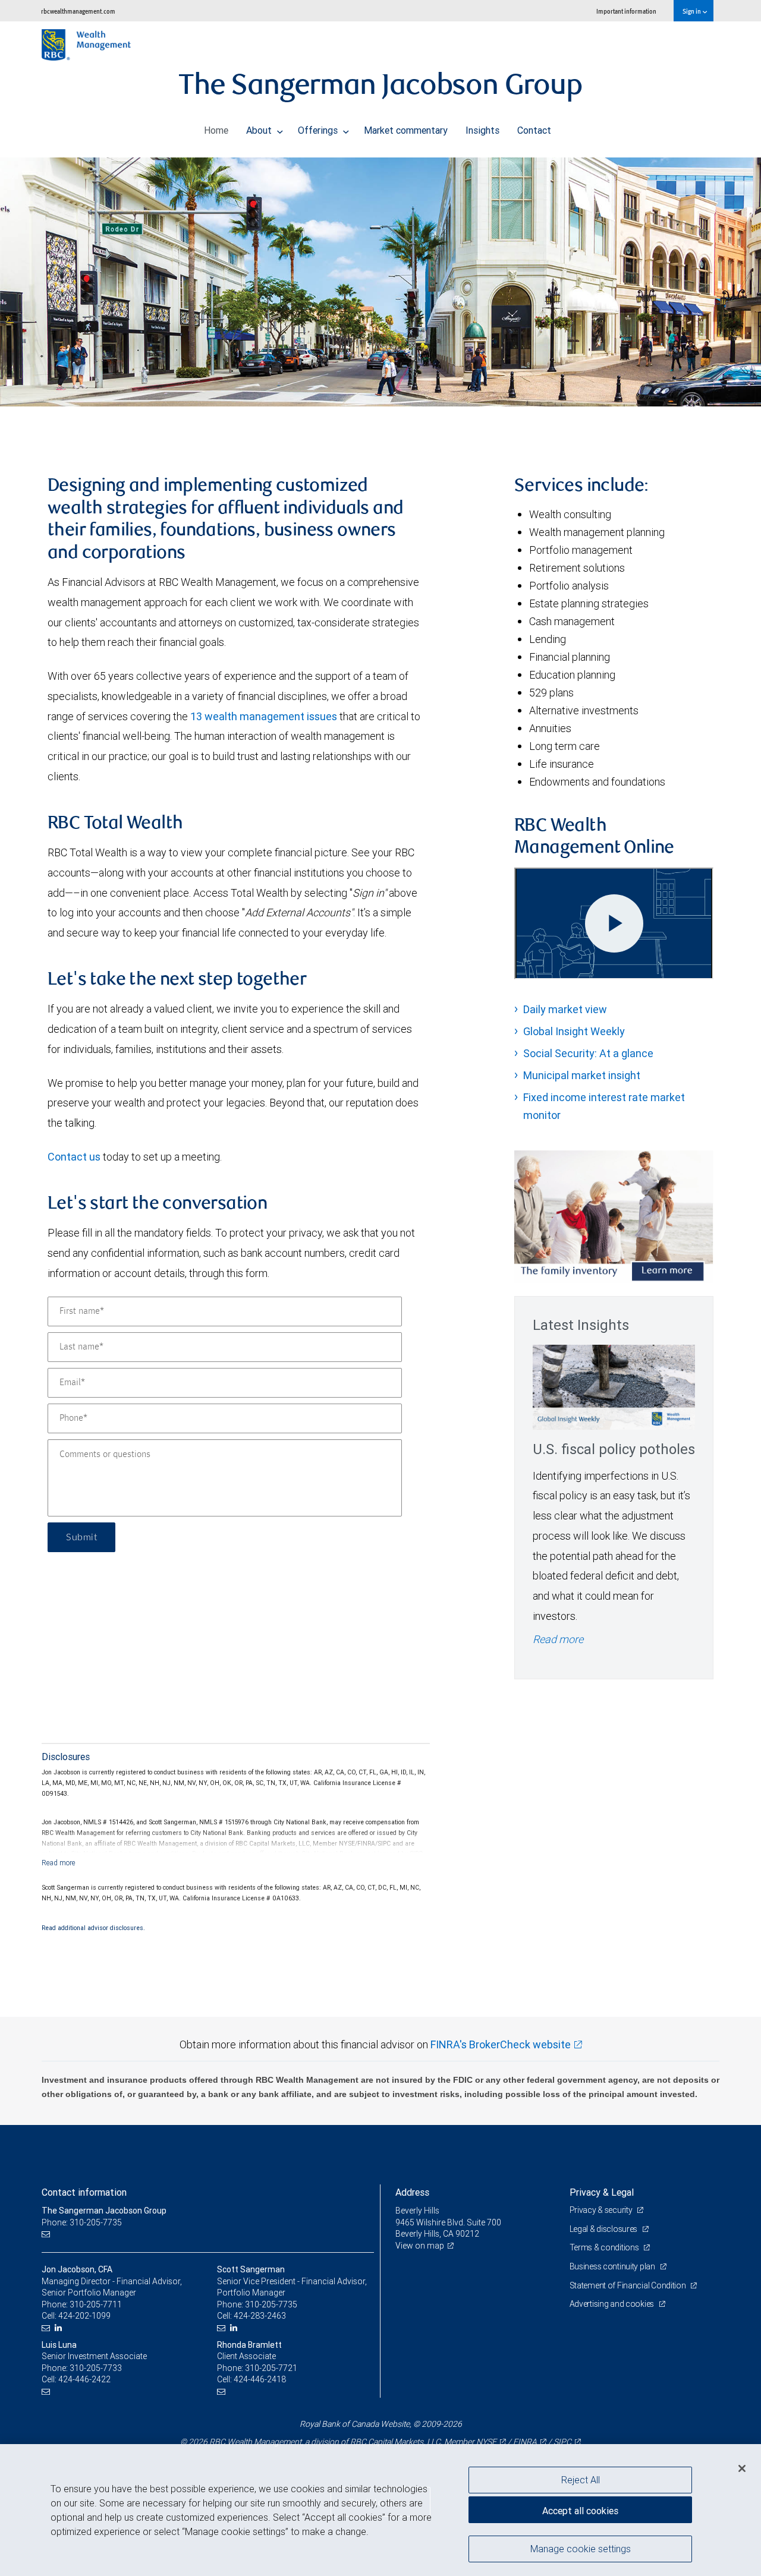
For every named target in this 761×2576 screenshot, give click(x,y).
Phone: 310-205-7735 (82, 2222)
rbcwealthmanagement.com (78, 11)
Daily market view (565, 1009)
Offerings (319, 130)
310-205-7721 (271, 2368)
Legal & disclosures (604, 2229)
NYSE (486, 2442)
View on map (420, 2246)
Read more (558, 1639)
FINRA (525, 2442)
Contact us (74, 1157)
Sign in (692, 11)
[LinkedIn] (60, 2328)
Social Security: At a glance (588, 1053)
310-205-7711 (96, 2304)
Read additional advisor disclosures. (93, 1928)
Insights (482, 130)
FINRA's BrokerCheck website (501, 2044)
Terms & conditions (605, 2247)
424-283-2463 (260, 2316)
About (260, 130)
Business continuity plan (613, 2266)
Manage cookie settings (581, 2548)
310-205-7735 (271, 2304)
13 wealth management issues (264, 716)
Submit (81, 1537)
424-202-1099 (84, 2316)
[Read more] (59, 1863)
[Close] (742, 2468)
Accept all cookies (580, 2511)
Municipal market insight (582, 1075)
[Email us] (47, 2234)
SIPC (562, 2442)
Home (216, 130)
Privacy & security (602, 2210)
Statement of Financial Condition (629, 2285)
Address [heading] (412, 2192)
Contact (534, 130)
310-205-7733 (96, 2368)
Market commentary (406, 130)
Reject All (581, 2480)
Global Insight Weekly (574, 1031)
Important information (626, 11)
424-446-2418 (260, 2379)
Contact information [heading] (84, 2192)
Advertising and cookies (613, 2304)
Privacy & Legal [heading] (602, 2192)
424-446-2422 (84, 2379)
